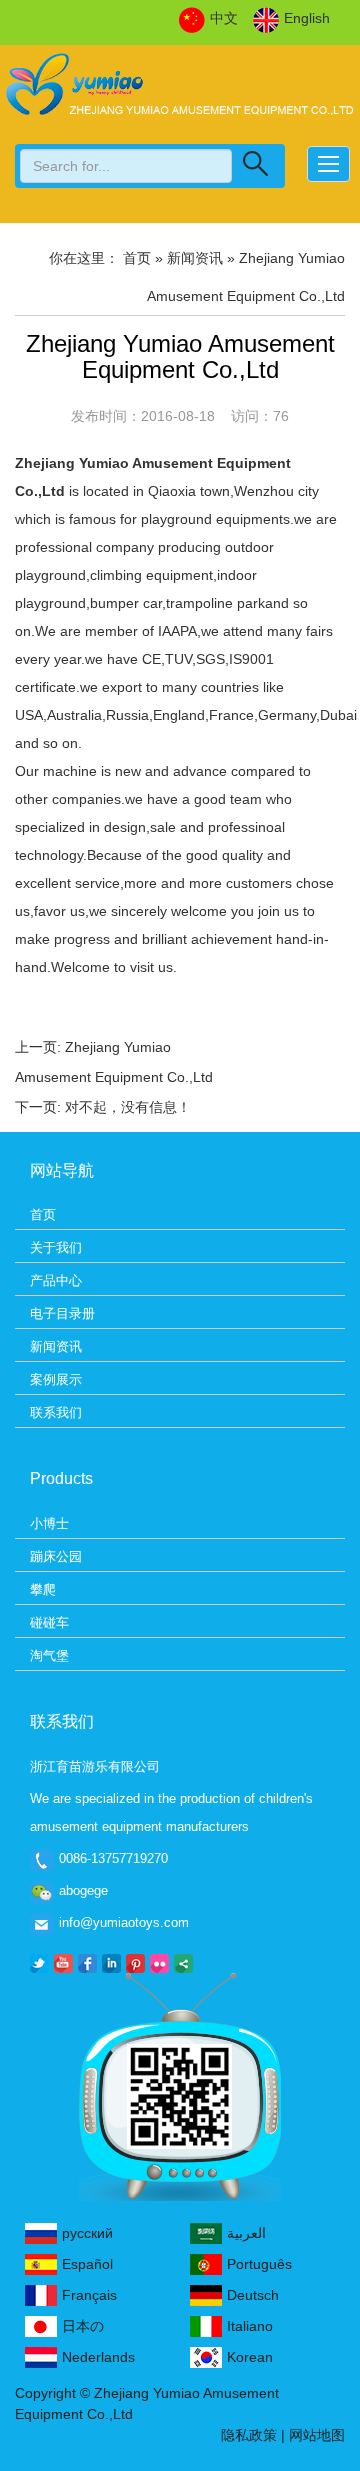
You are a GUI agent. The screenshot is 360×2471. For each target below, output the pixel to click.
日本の (83, 2326)
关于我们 (56, 1247)
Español (87, 2264)
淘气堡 (49, 1655)
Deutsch (253, 2295)
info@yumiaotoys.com (124, 1922)
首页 (43, 1214)
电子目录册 (62, 1313)
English (307, 18)
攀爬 (43, 1589)
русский (87, 2233)
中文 (224, 18)
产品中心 (56, 1280)
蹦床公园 (56, 1556)
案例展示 (56, 1379)
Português (259, 2264)
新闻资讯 (56, 1346)
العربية (246, 2233)
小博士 (49, 1523)
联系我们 (56, 1412)
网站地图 (317, 2435)
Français (89, 2295)
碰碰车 (49, 1622)
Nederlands (98, 2357)
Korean (250, 2357)
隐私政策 (249, 2435)
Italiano (250, 2326)
